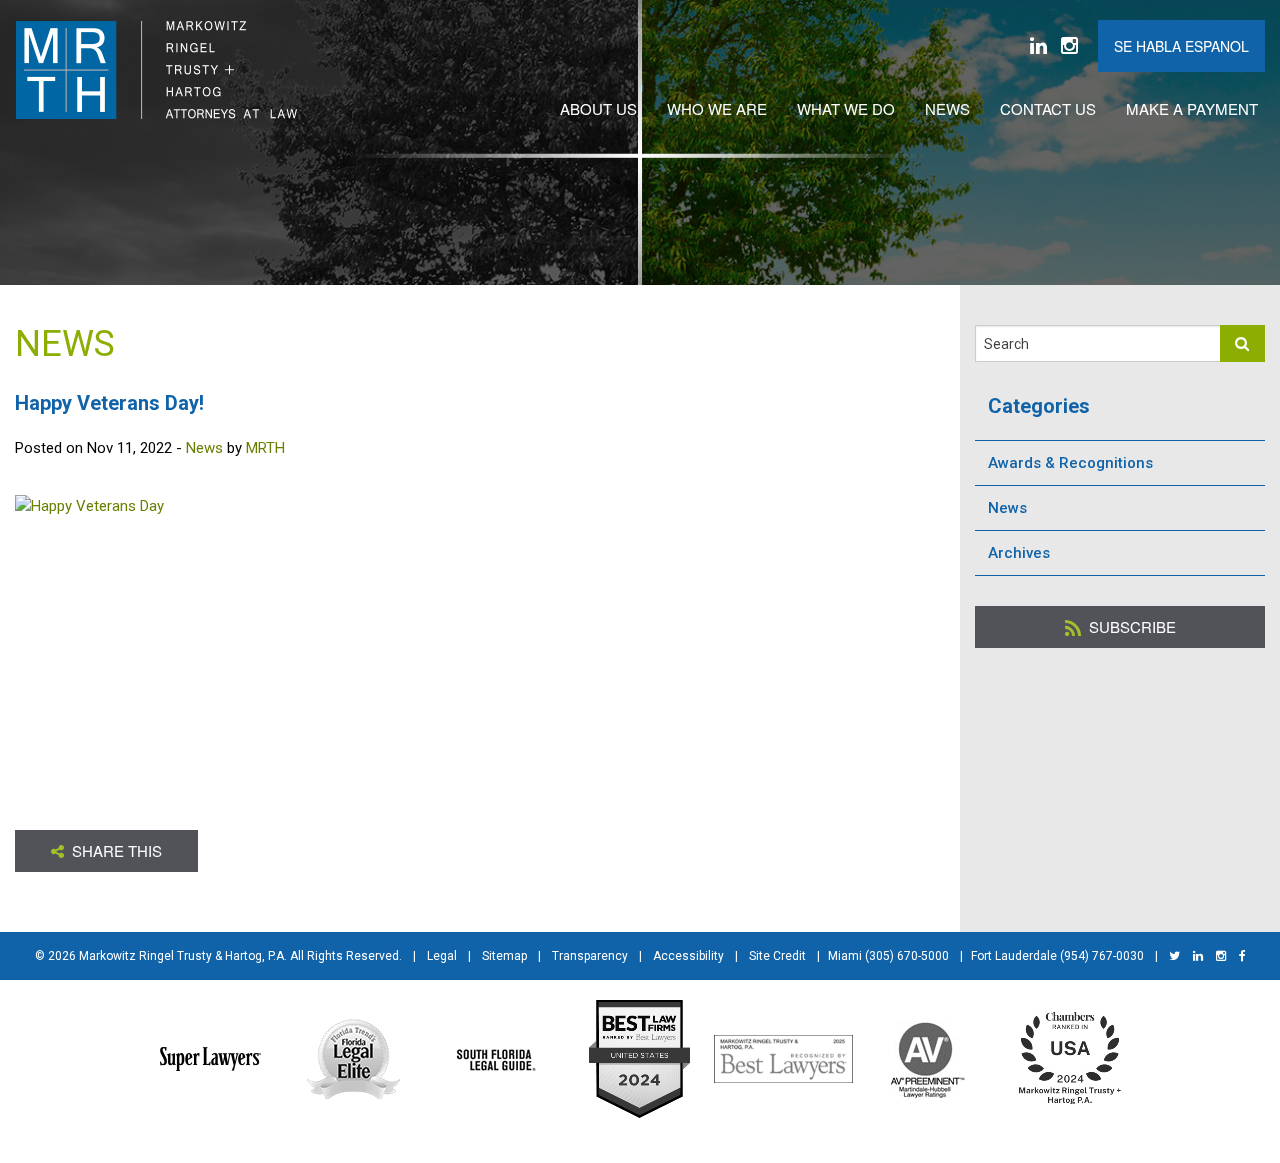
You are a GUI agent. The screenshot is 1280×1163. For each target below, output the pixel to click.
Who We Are (717, 108)
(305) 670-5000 (907, 956)
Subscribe (1130, 626)
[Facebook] (1242, 956)
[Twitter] (1174, 956)
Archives (1019, 553)
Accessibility (688, 956)
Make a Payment (1192, 108)
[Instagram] (1069, 46)
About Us (598, 108)
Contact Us (1048, 108)
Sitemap (504, 956)
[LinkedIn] (1038, 46)
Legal (442, 956)
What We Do (846, 108)
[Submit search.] (1242, 343)
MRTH (265, 448)
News (947, 108)
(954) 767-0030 (1102, 956)
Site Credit (777, 956)
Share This (115, 850)
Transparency (590, 956)
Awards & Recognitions (1070, 463)
